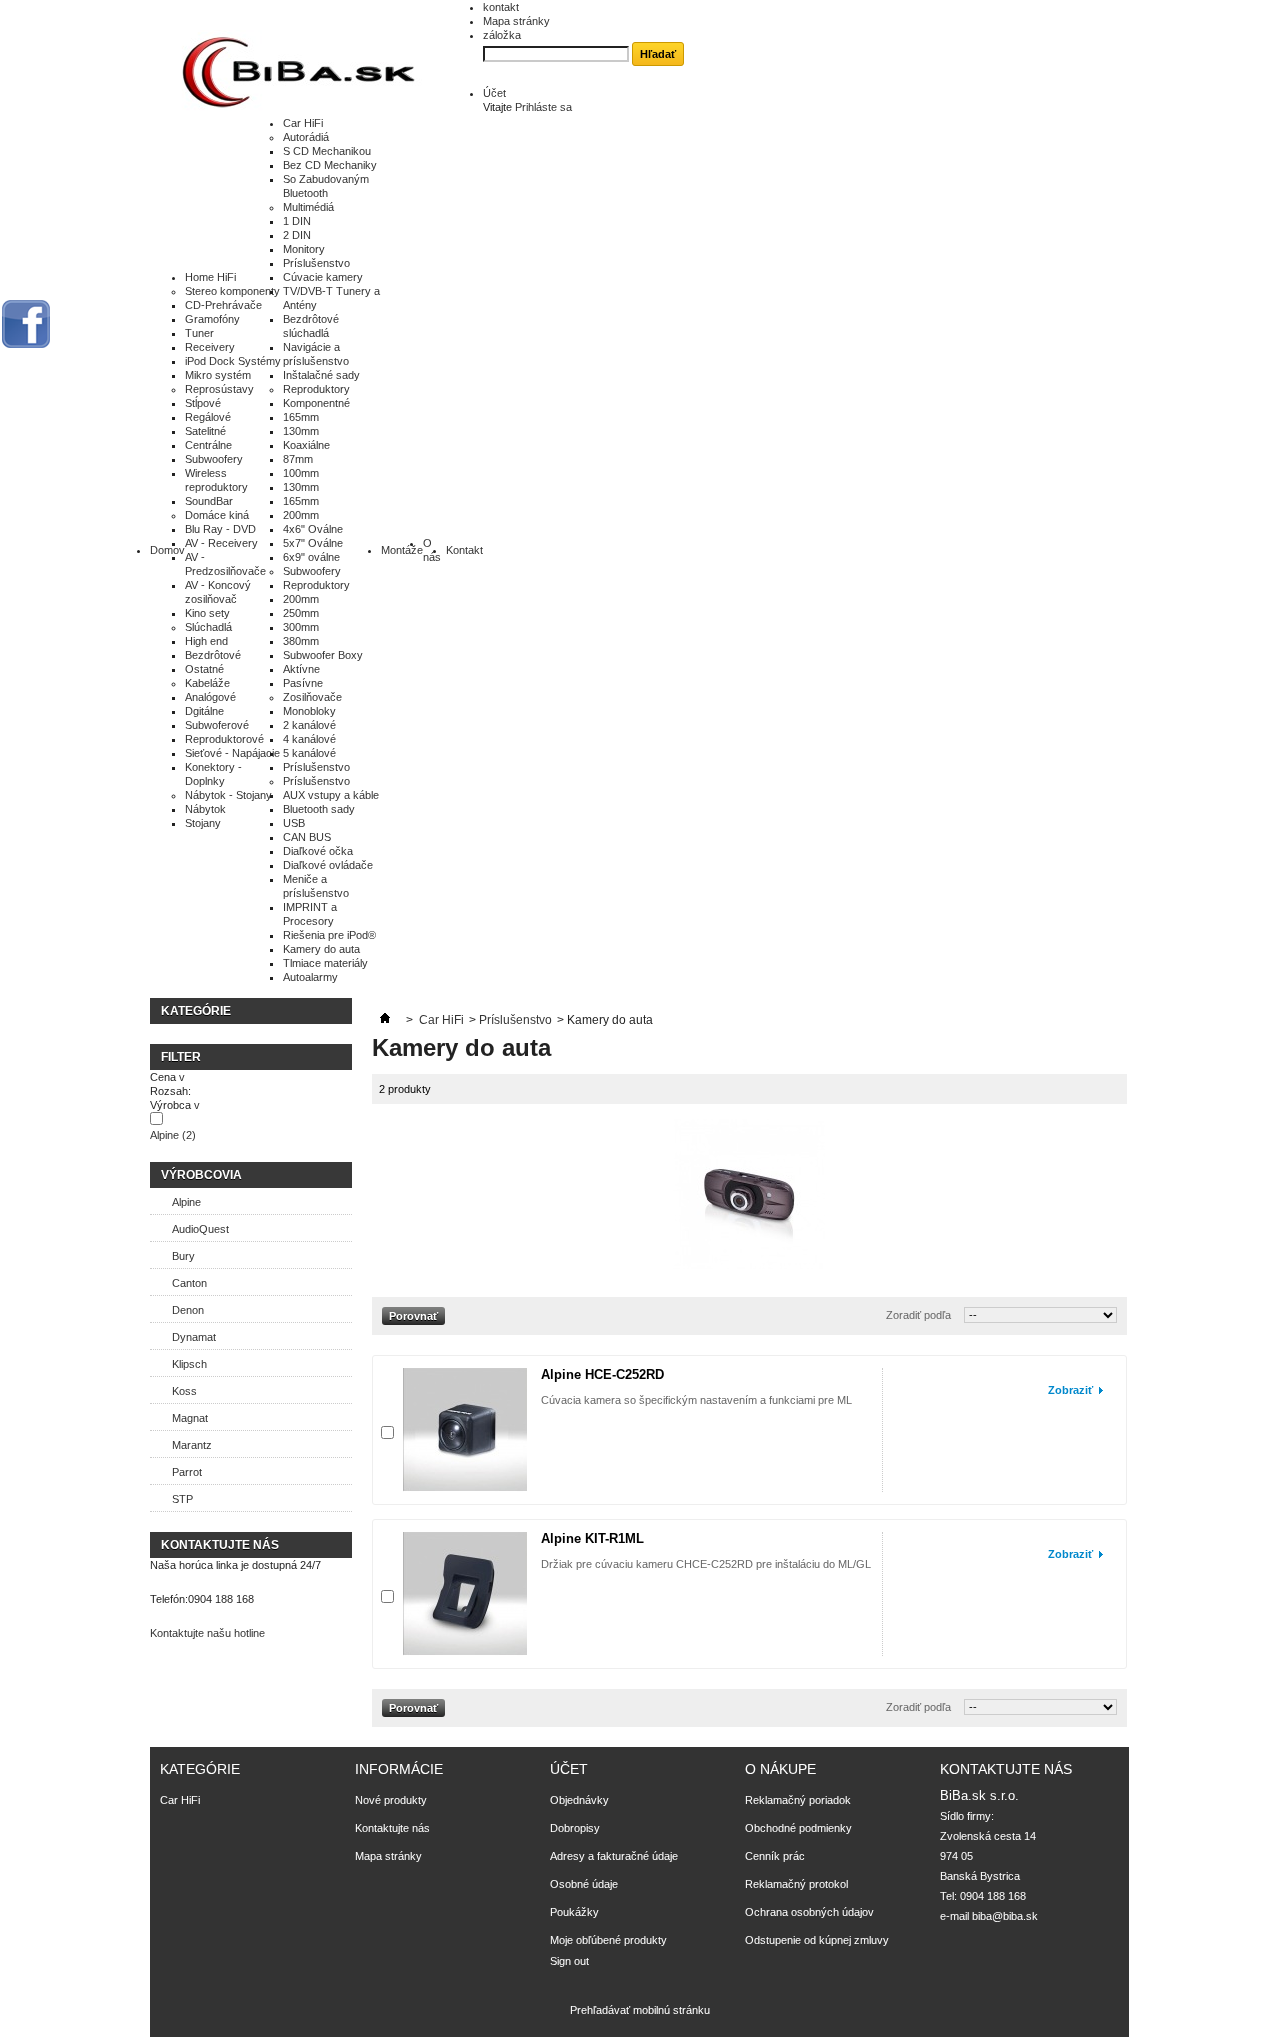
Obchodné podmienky (798, 1828)
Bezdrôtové (213, 655)
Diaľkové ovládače (328, 865)
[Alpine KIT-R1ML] (465, 1594)
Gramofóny (212, 319)
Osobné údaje (584, 1884)
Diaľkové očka (318, 851)
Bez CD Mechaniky (330, 165)
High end (206, 641)
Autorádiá (306, 137)
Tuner (199, 333)
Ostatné (204, 669)
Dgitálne (204, 711)
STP (182, 1499)
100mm (301, 473)
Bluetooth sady (319, 809)
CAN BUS (307, 837)
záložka (502, 35)
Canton (189, 1283)
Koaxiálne (306, 445)
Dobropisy (575, 1828)
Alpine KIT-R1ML (592, 1538)
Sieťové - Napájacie (232, 753)
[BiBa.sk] (300, 73)
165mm (301, 417)
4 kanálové (309, 739)
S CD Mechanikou (327, 151)
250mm (301, 613)
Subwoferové (217, 725)
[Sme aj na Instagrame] (67, 392)
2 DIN (297, 235)
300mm (301, 627)
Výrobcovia (201, 1175)
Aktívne (301, 669)
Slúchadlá (208, 627)
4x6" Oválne (313, 529)
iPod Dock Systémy (233, 361)
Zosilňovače (312, 697)
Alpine (173, 1135)
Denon (188, 1310)
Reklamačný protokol (796, 1884)
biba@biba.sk (1005, 1916)
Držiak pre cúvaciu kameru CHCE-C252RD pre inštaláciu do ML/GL (706, 1564)
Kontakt (464, 550)
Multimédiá (308, 207)
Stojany (203, 823)
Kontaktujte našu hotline (207, 1633)
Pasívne (303, 683)
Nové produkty (391, 1800)
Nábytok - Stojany (228, 795)
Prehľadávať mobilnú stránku (640, 2010)
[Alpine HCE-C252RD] (465, 1430)
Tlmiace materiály (325, 963)
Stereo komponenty (232, 291)
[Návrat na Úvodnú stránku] (385, 1020)
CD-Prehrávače (223, 305)
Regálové (208, 417)
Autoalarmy (310, 977)
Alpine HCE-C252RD (602, 1374)
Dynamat (194, 1337)
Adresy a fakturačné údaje (614, 1856)
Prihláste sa (543, 107)
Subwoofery (214, 459)
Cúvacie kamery (323, 277)
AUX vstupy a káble (331, 795)
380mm (301, 641)
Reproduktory (316, 389)
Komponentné (316, 403)
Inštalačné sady (321, 375)
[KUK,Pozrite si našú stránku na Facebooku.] (26, 324)
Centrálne (208, 445)
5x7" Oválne (313, 543)
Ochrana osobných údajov (809, 1912)
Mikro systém (218, 375)
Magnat (190, 1418)
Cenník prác (775, 1856)
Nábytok (205, 809)
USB (294, 823)
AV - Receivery (221, 543)
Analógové (210, 697)
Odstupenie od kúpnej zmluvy (817, 1940)
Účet (494, 93)
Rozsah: (170, 1091)
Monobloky (309, 711)
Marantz (192, 1445)
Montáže (402, 550)
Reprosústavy (219, 389)
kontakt (501, 7)
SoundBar (209, 501)
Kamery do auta (321, 949)
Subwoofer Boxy (323, 655)
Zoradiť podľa (918, 1315)
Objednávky (579, 1800)
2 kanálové (309, 725)
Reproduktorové (224, 739)
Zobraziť (1070, 1390)
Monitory (304, 249)
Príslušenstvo (316, 263)
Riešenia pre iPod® (329, 935)
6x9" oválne (311, 557)
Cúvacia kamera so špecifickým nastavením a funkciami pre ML (696, 1400)
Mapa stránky (516, 21)
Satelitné (205, 431)
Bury (183, 1256)
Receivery (210, 347)
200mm (301, 515)
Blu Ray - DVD (220, 529)
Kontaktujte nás (392, 1828)
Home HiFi (210, 277)
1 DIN (297, 221)
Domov (167, 550)
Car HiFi (303, 123)
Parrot (187, 1472)
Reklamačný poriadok (798, 1800)
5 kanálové (309, 753)
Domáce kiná (217, 515)
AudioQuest (200, 1229)
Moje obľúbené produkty (608, 1940)
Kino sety (207, 613)
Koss (184, 1391)
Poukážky (574, 1912)
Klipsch (189, 1364)
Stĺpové (203, 403)
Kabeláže (207, 683)
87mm (298, 459)
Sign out (569, 1961)
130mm (301, 431)
